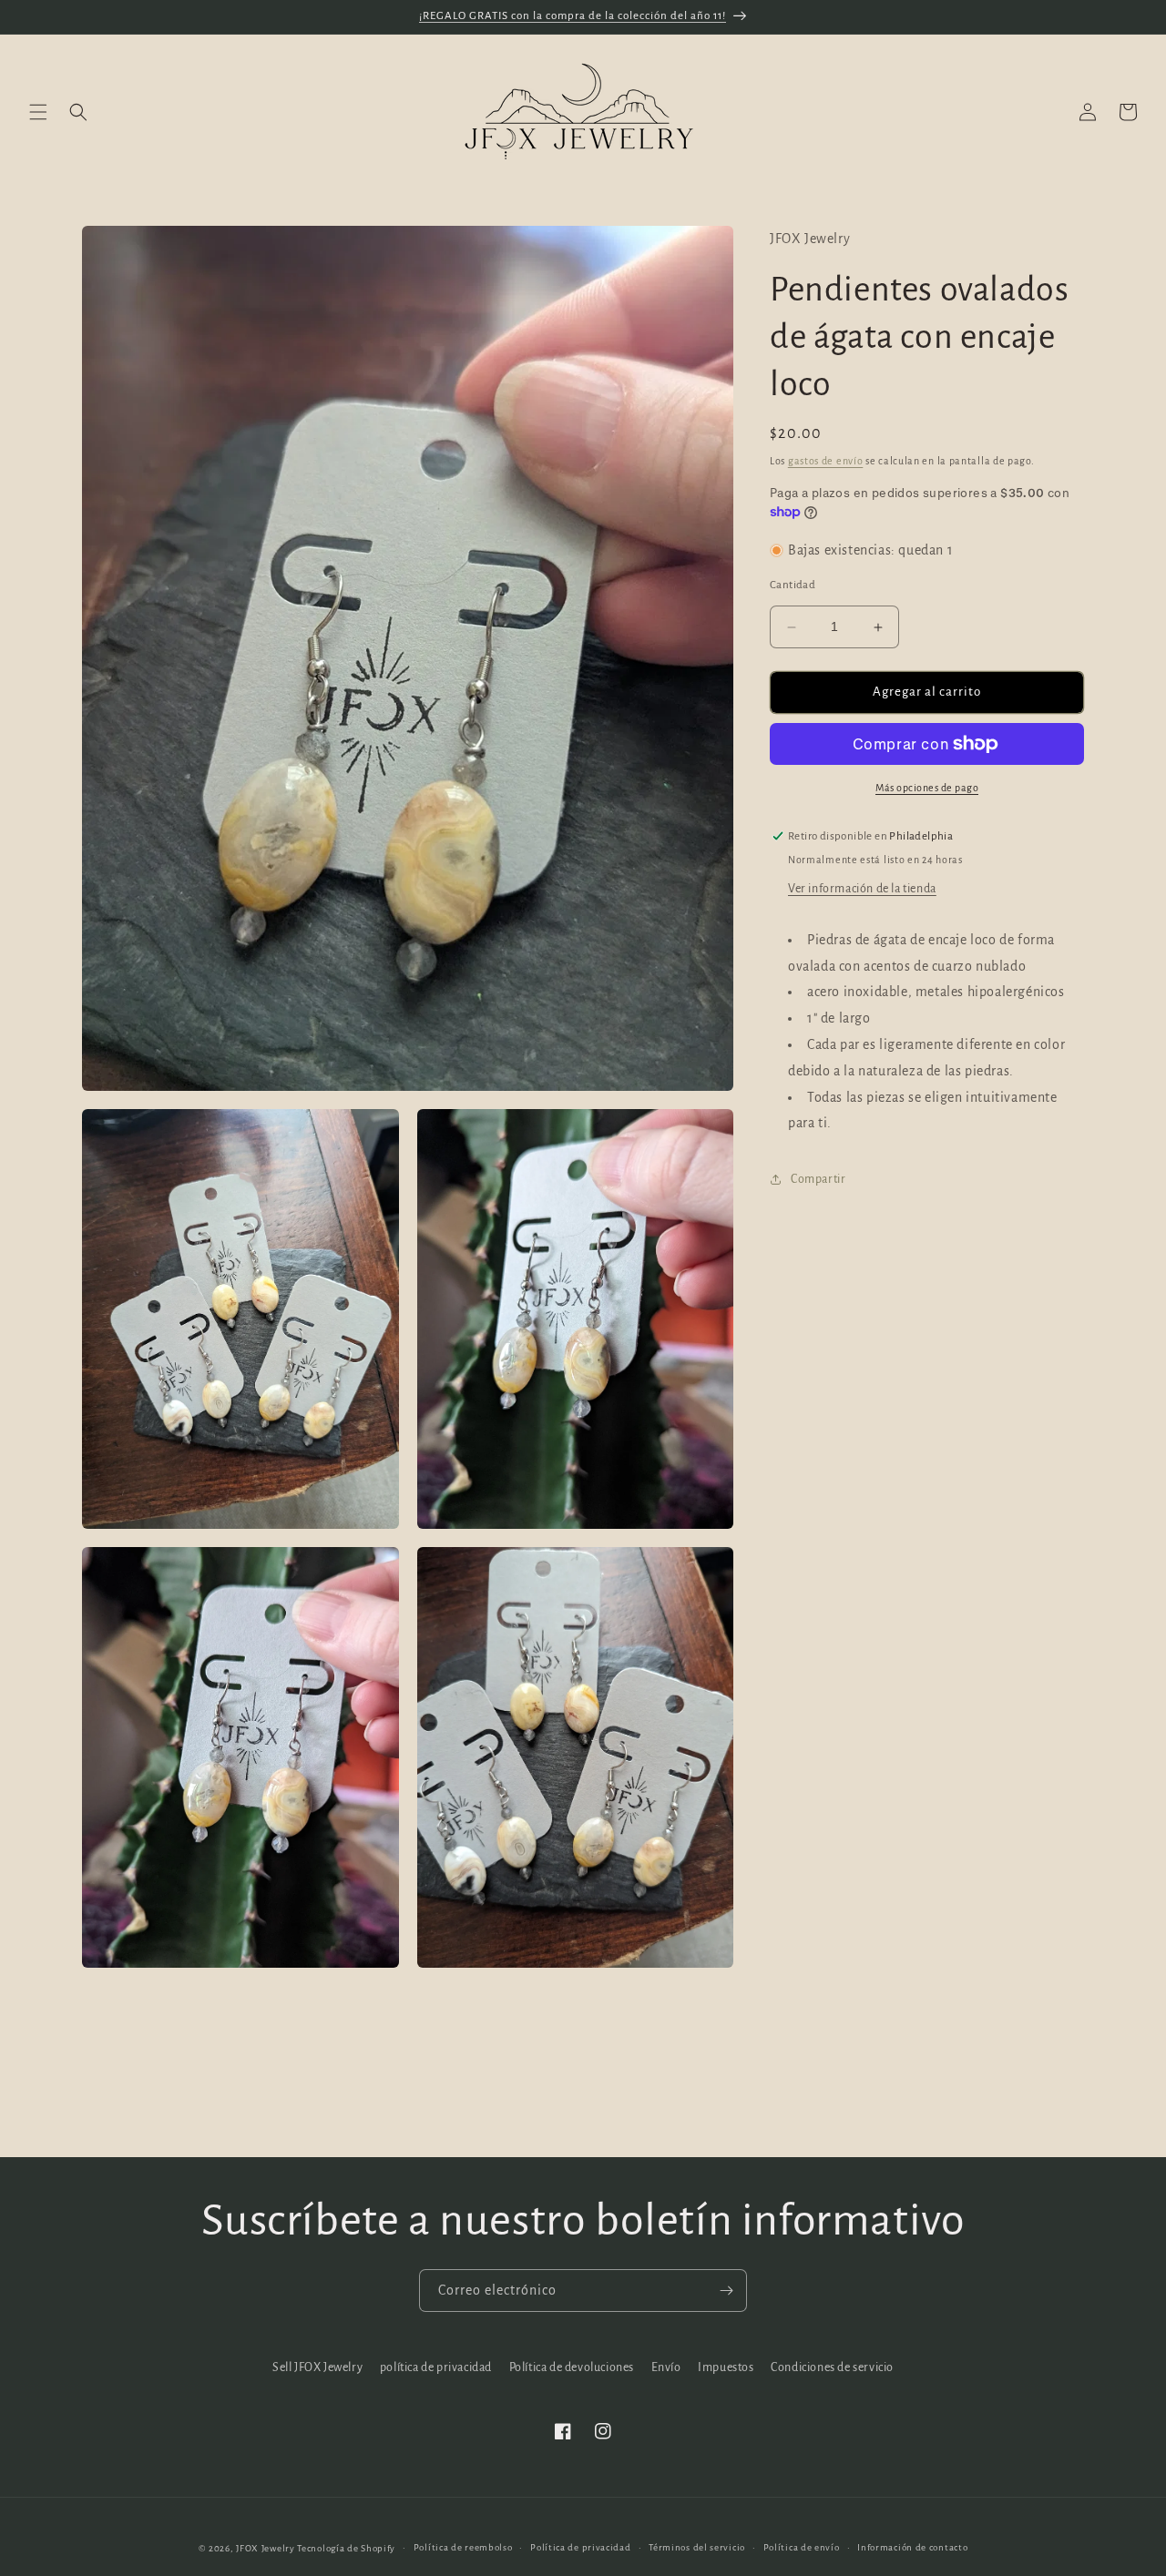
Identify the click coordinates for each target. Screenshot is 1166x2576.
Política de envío (802, 2547)
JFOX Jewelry (265, 2548)
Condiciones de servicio (832, 2367)
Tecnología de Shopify (346, 2548)
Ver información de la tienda (862, 889)
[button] (38, 112)
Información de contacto (912, 2547)
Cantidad (793, 586)
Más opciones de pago (927, 788)
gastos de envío (826, 461)
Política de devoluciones (572, 2367)
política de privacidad (436, 2367)
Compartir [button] (818, 1179)
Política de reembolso (463, 2547)
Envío (666, 2367)
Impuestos (726, 2367)
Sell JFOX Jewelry (317, 2367)
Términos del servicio (697, 2547)
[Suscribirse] (726, 2291)
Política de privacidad (580, 2547)
